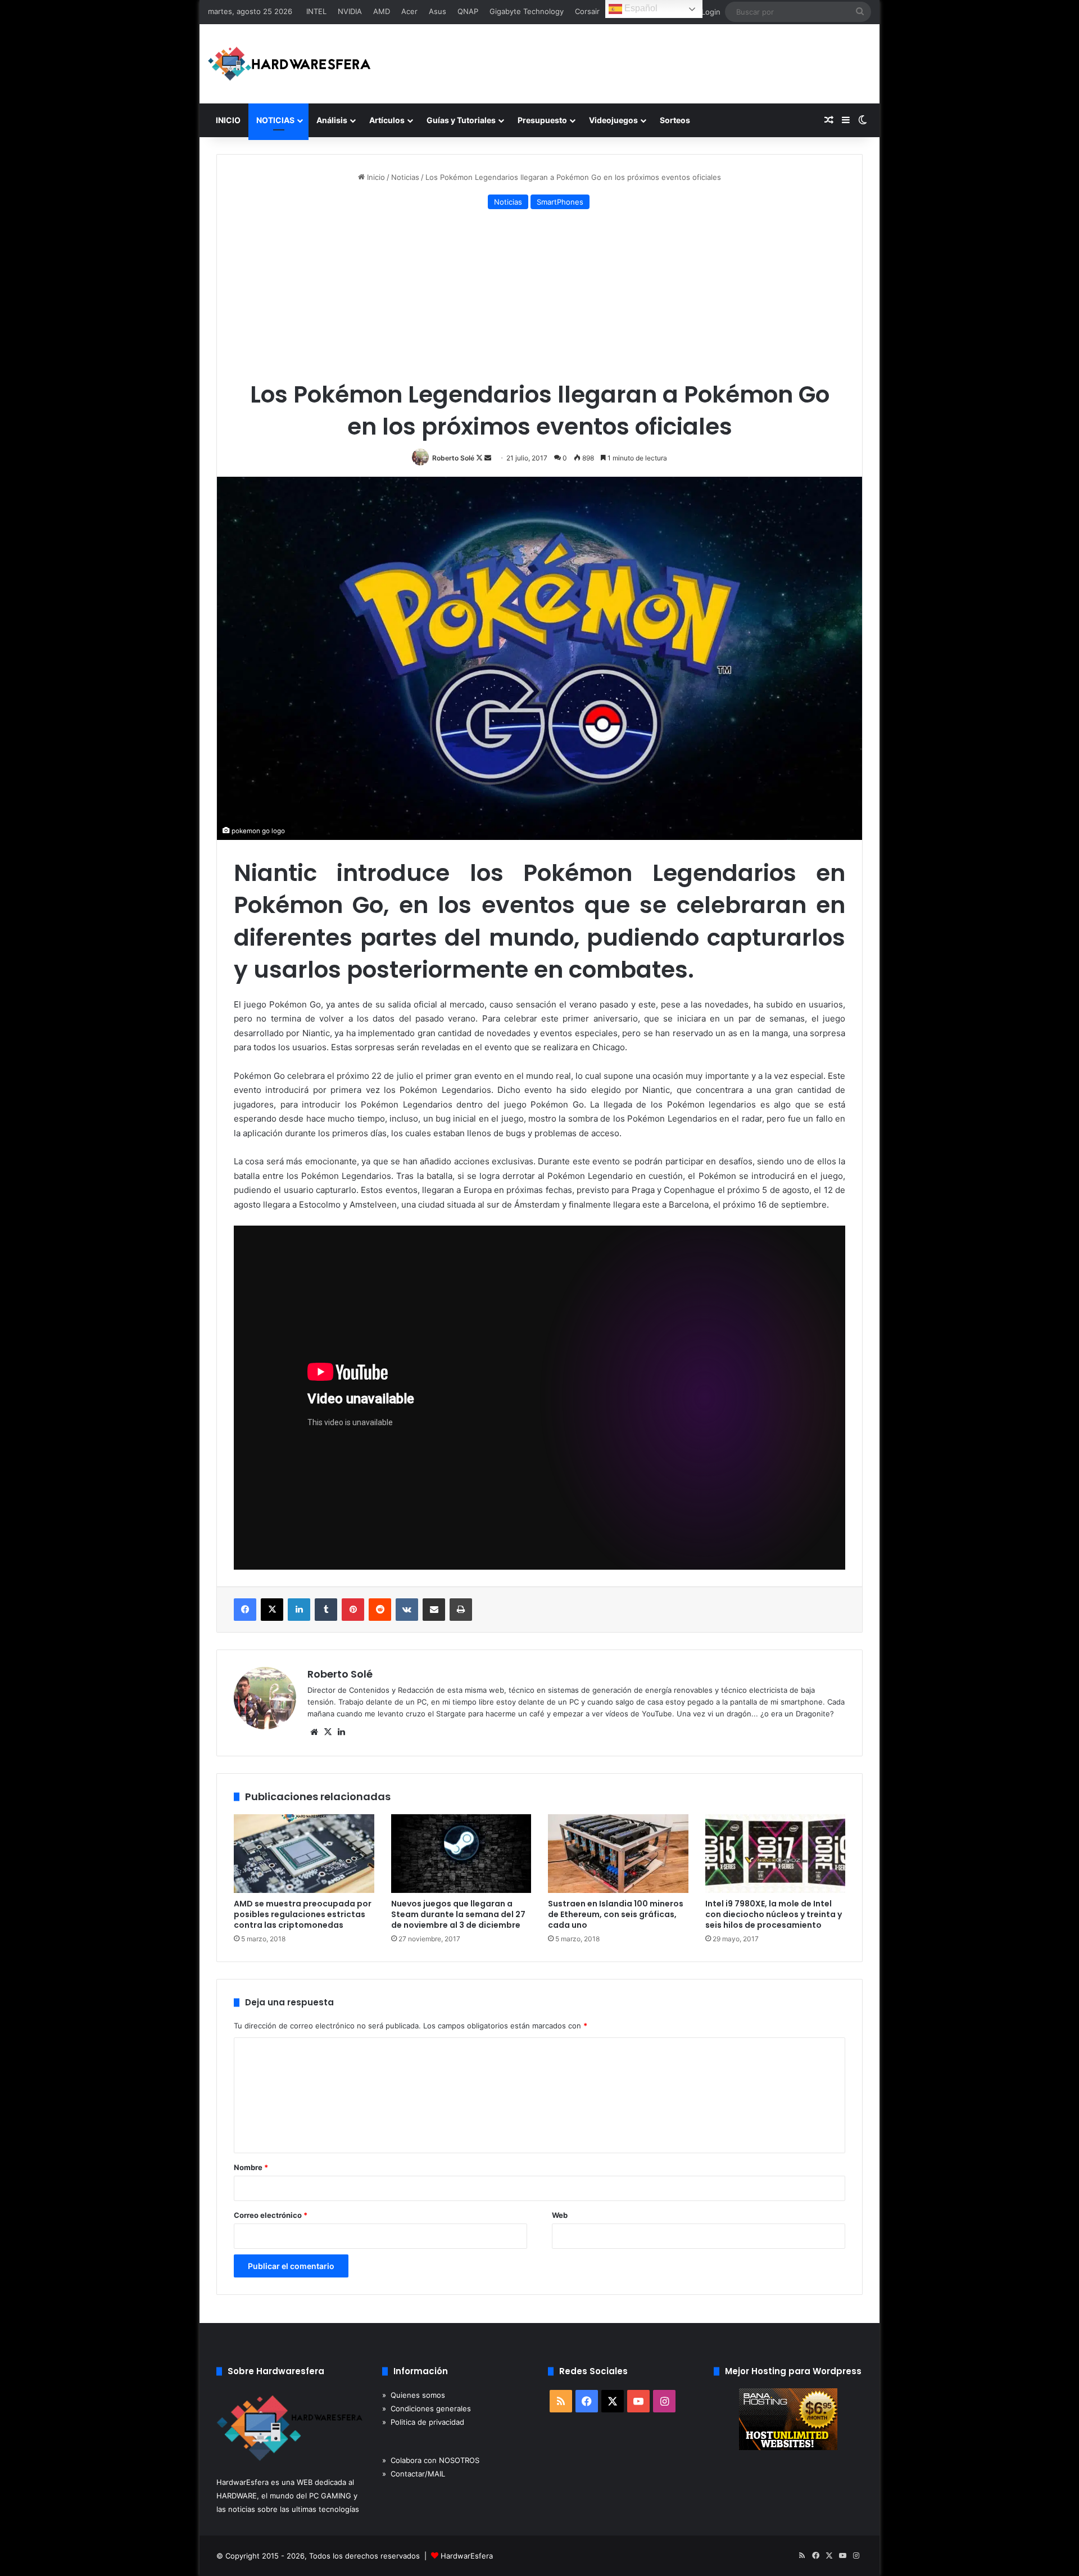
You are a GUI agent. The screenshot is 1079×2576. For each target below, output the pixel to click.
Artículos (387, 120)
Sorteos (675, 120)
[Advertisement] (539, 297)
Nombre (251, 2167)
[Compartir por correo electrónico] (434, 1610)
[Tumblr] (326, 1610)
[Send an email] (488, 458)
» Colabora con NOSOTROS (431, 2460)
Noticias (405, 177)
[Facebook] (245, 1610)
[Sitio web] (314, 1732)
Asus (438, 11)
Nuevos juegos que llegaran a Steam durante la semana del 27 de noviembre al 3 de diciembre (458, 1914)
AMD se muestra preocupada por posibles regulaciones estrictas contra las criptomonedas (303, 1914)
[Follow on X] (480, 458)
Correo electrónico (271, 2215)
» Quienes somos (414, 2395)
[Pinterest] (353, 1610)
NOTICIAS (275, 120)
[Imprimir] (461, 1610)
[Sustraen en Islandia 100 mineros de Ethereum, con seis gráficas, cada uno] (618, 1854)
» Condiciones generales (427, 2408)
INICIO (228, 120)
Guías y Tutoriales (461, 120)
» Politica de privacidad (423, 2422)
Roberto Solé (453, 458)
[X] (272, 1610)
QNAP (468, 11)
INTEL (316, 11)
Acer (409, 11)
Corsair (587, 11)
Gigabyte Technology (527, 11)
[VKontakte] (407, 1610)
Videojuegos (613, 120)
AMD (382, 11)
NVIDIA (350, 11)
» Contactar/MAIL (414, 2474)
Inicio (375, 177)
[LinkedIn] (299, 1610)
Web (560, 2215)
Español (640, 8)
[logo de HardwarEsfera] (289, 64)
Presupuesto (542, 120)
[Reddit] (380, 1610)
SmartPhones (560, 202)
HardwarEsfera (467, 2556)
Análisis (332, 120)
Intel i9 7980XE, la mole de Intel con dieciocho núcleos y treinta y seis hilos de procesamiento (774, 1914)
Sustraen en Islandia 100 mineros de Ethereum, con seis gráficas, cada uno (616, 1914)
